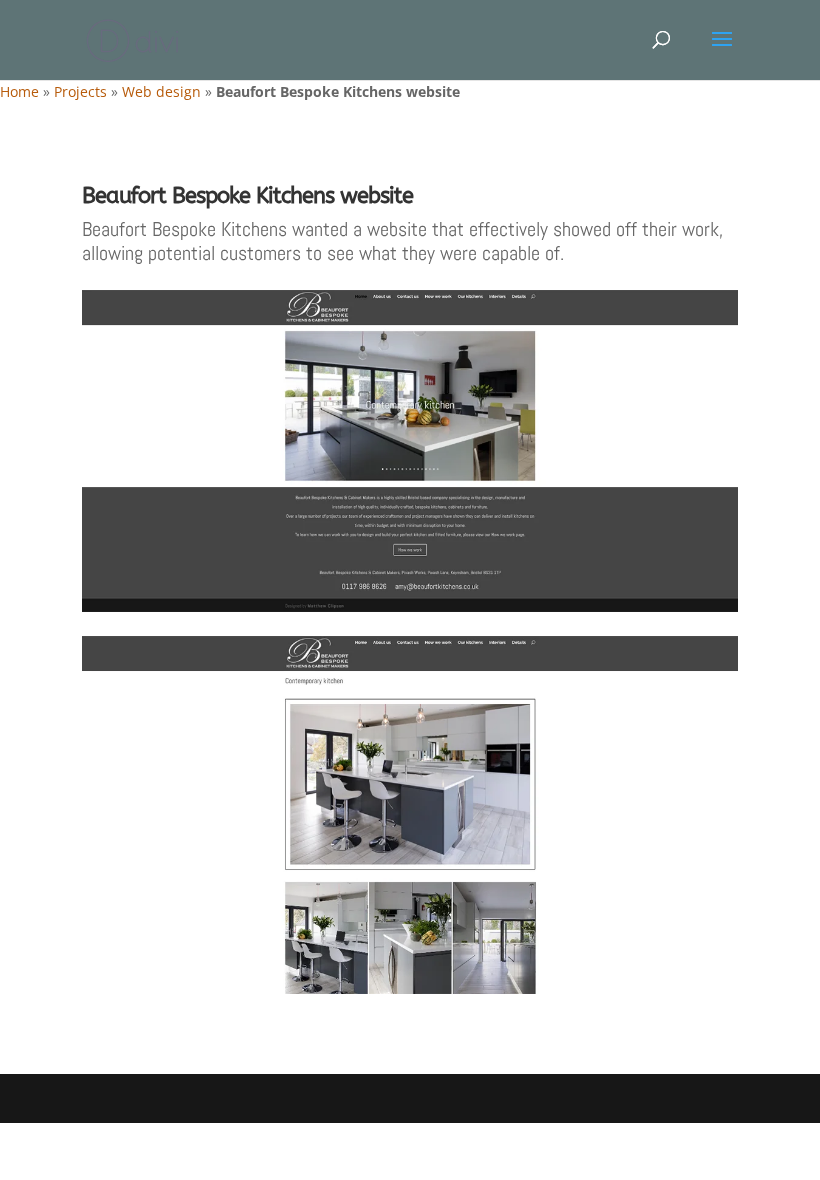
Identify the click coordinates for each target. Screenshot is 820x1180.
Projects (80, 91)
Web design (161, 91)
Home (19, 91)
